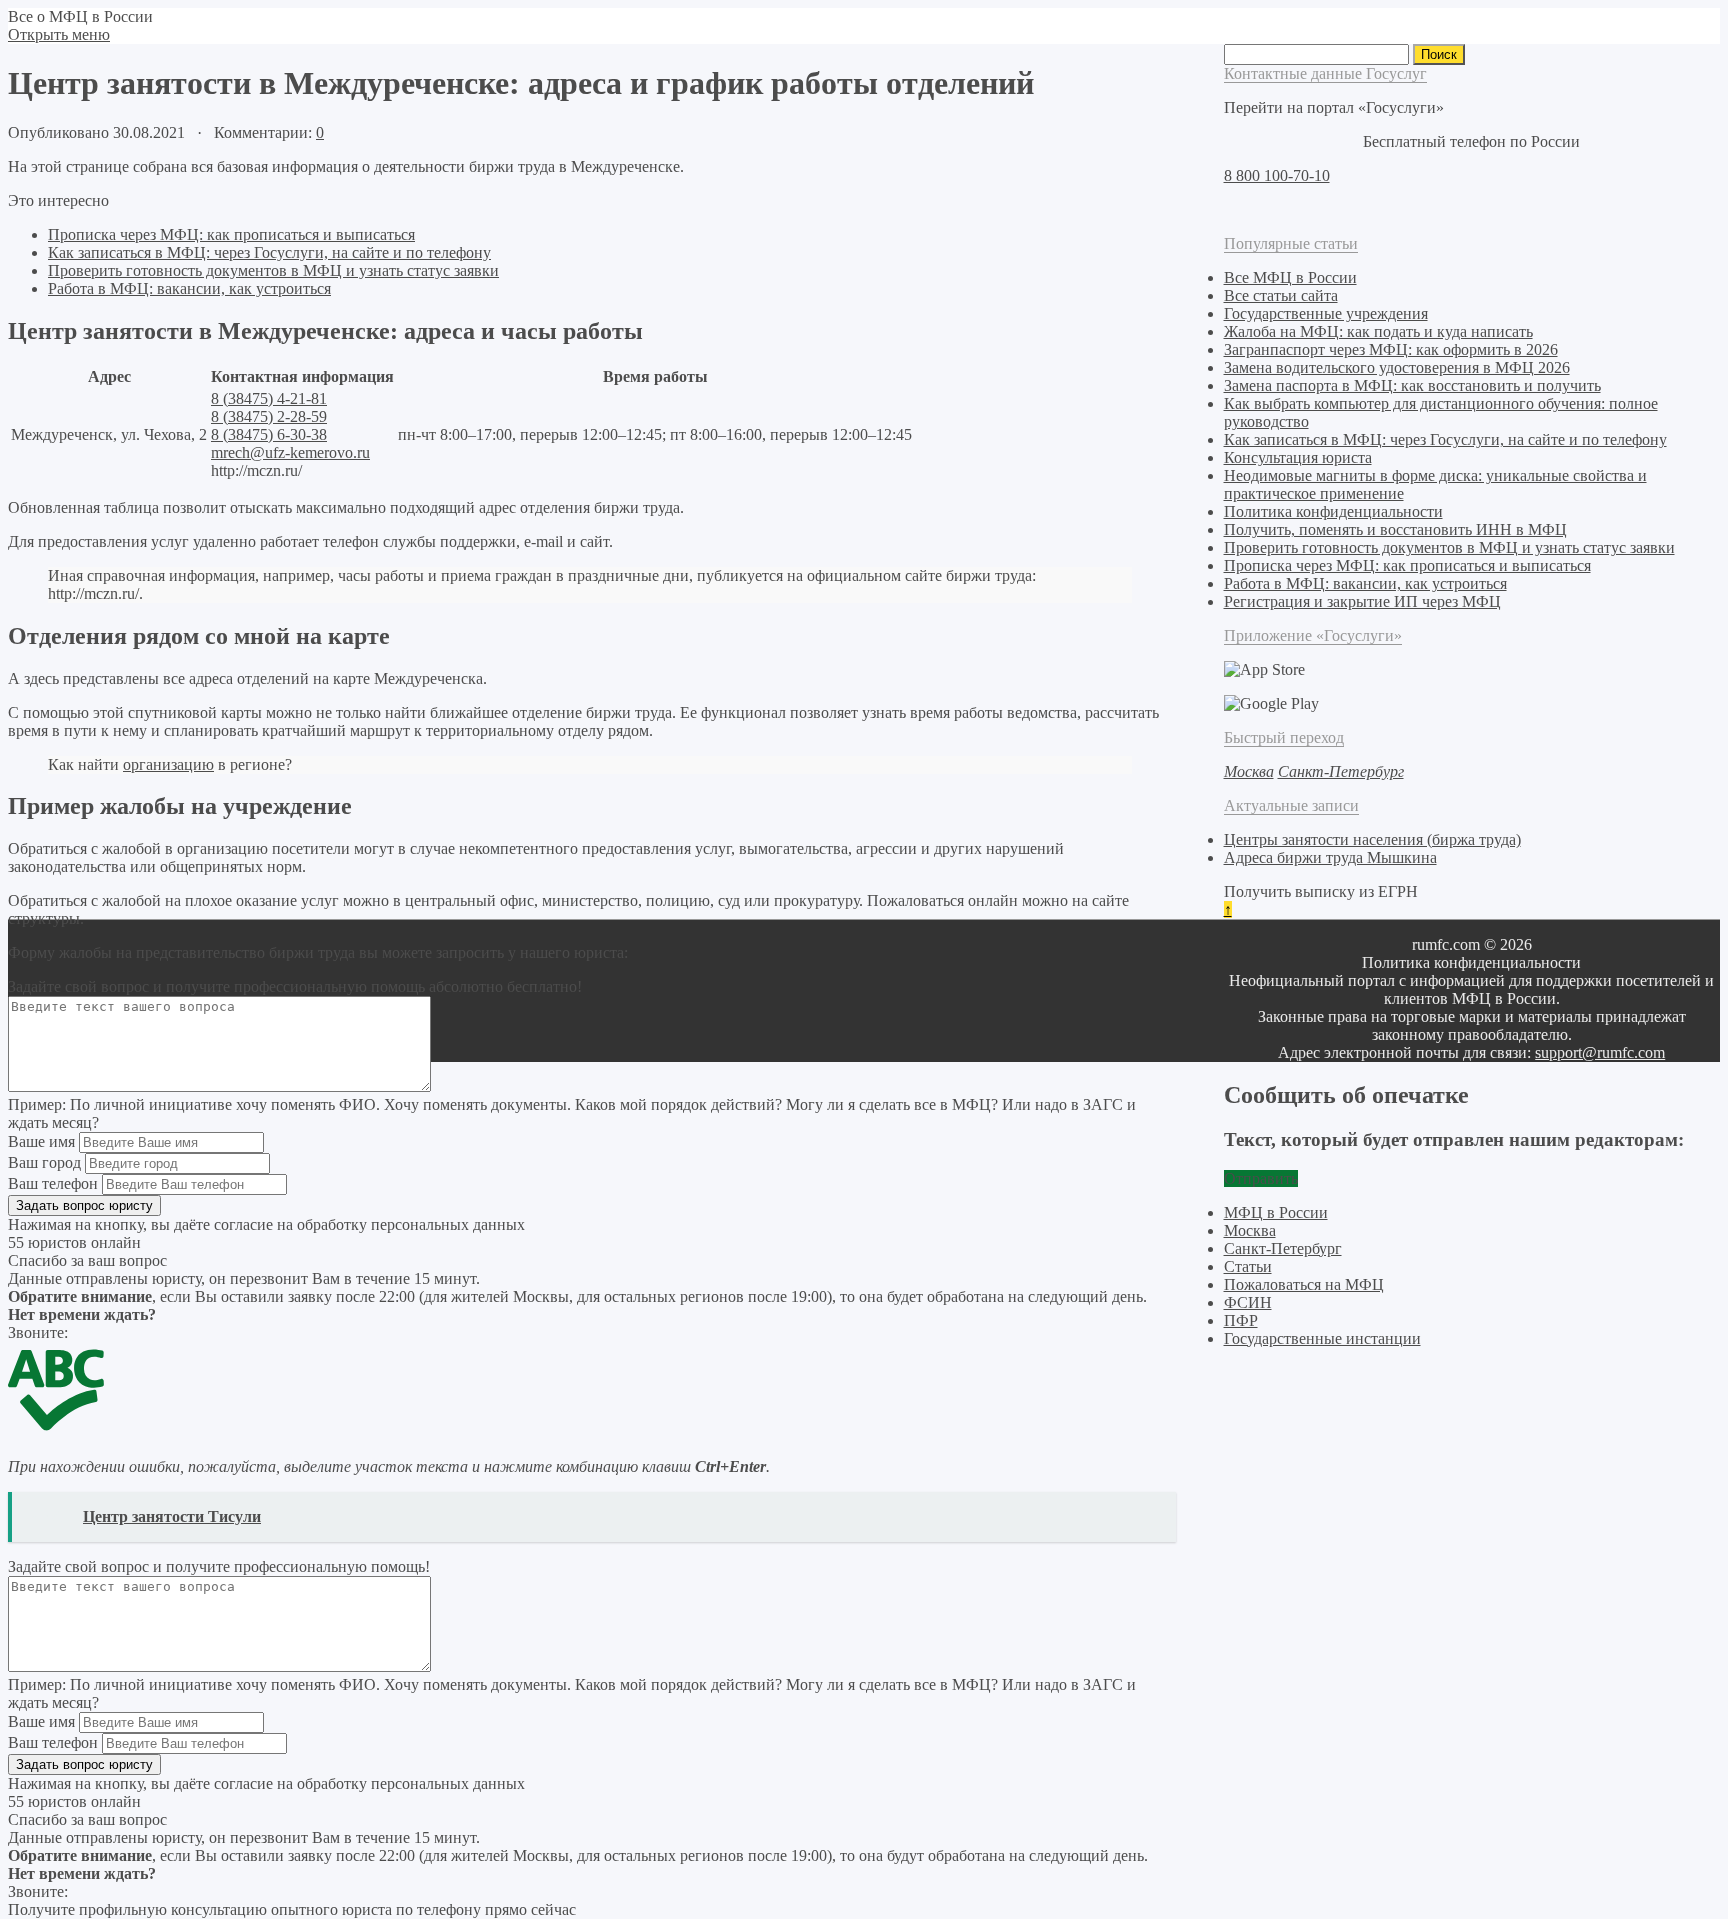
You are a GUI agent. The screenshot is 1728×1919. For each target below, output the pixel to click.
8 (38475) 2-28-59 (269, 416)
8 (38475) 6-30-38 (269, 434)
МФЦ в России (1276, 1212)
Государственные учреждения (1326, 313)
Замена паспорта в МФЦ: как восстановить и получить (1412, 385)
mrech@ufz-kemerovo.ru (290, 452)
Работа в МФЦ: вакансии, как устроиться (189, 288)
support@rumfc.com (1600, 1052)
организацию (168, 764)
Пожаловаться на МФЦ (1304, 1284)
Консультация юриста (1298, 457)
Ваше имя (41, 1141)
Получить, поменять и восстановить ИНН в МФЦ (1395, 529)
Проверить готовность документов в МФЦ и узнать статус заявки (273, 270)
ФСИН (1248, 1302)
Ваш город (44, 1162)
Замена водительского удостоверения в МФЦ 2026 (1397, 367)
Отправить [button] (1261, 1178)
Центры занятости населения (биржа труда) (1372, 839)
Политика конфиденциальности (1333, 511)
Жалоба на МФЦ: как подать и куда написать (1378, 331)
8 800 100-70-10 (1277, 175)
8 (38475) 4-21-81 (269, 398)
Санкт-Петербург (1283, 1248)
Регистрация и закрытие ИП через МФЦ (1362, 601)
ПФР (1241, 1320)
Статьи (1248, 1266)
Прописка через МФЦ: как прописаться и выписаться (231, 234)
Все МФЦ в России (1290, 277)
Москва (1250, 1230)
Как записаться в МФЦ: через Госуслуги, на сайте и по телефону (269, 252)
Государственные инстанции (1322, 1338)
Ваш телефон (53, 1183)
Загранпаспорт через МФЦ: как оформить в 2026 (1391, 349)
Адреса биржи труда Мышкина (1330, 857)
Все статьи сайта (1281, 295)
